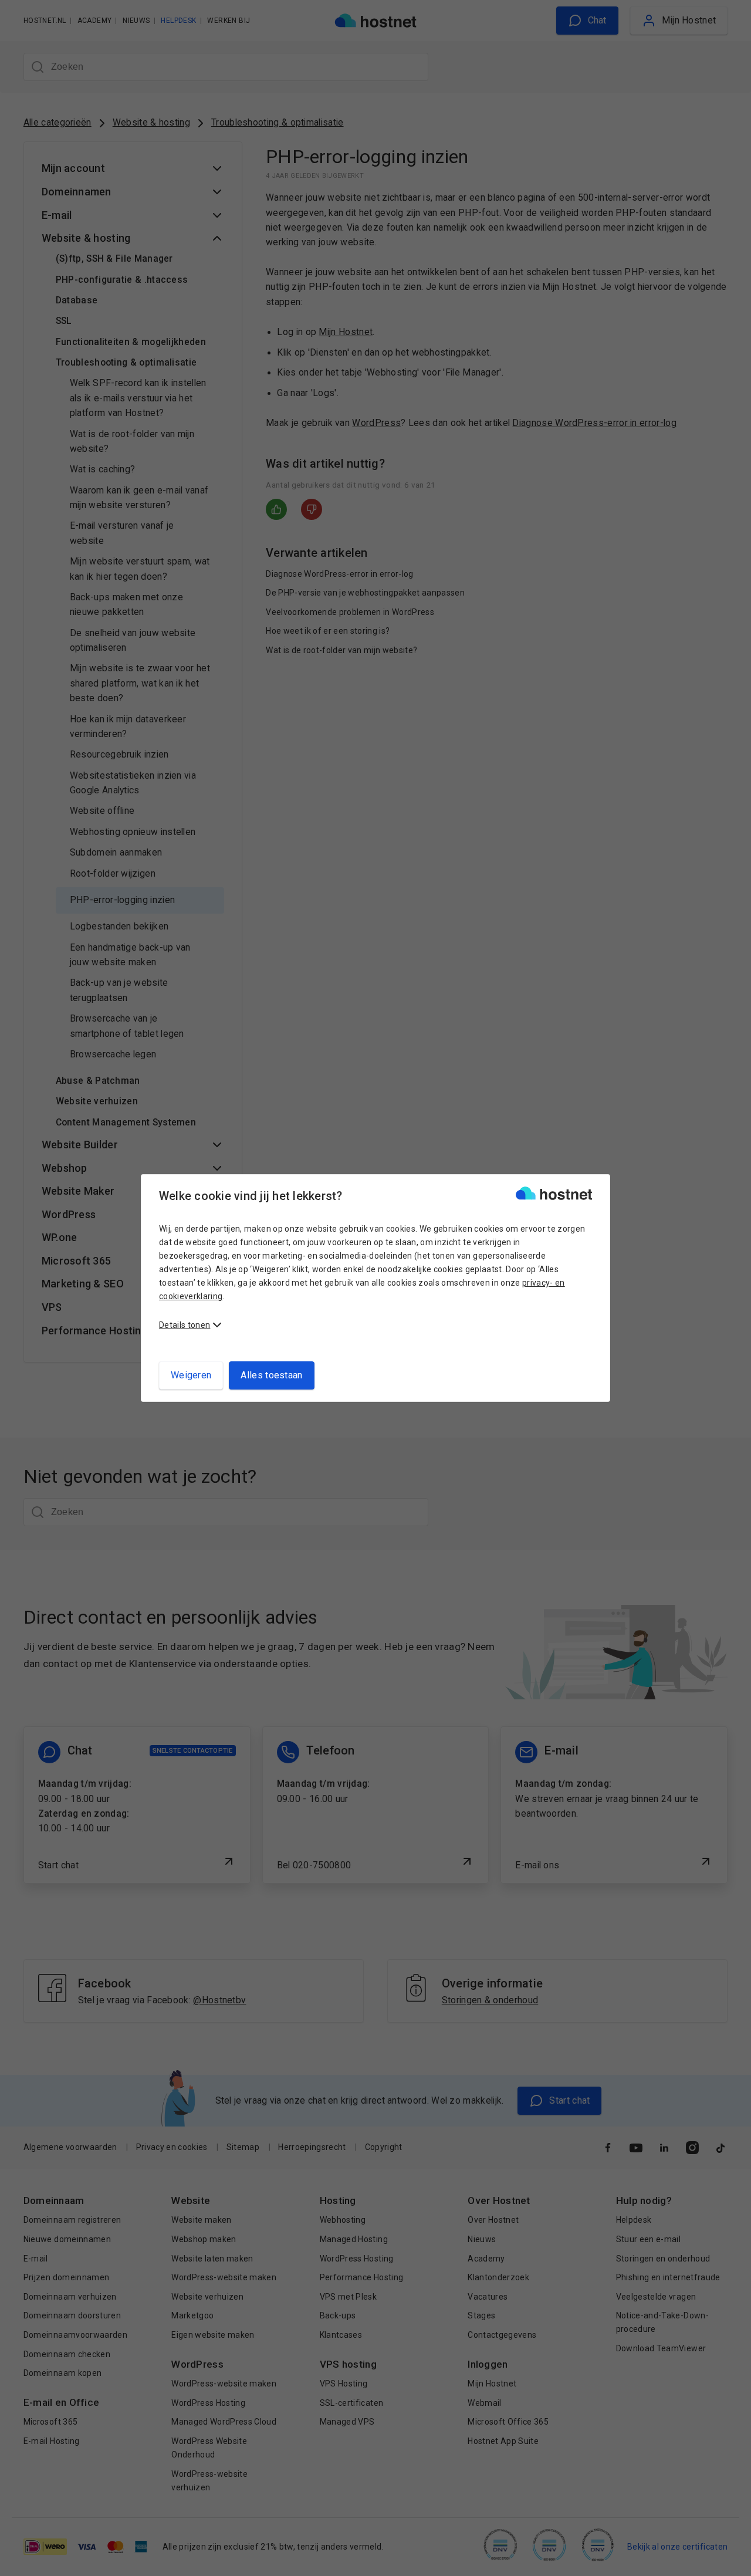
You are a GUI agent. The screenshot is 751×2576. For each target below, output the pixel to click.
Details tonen (185, 1325)
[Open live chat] (731, 2560)
